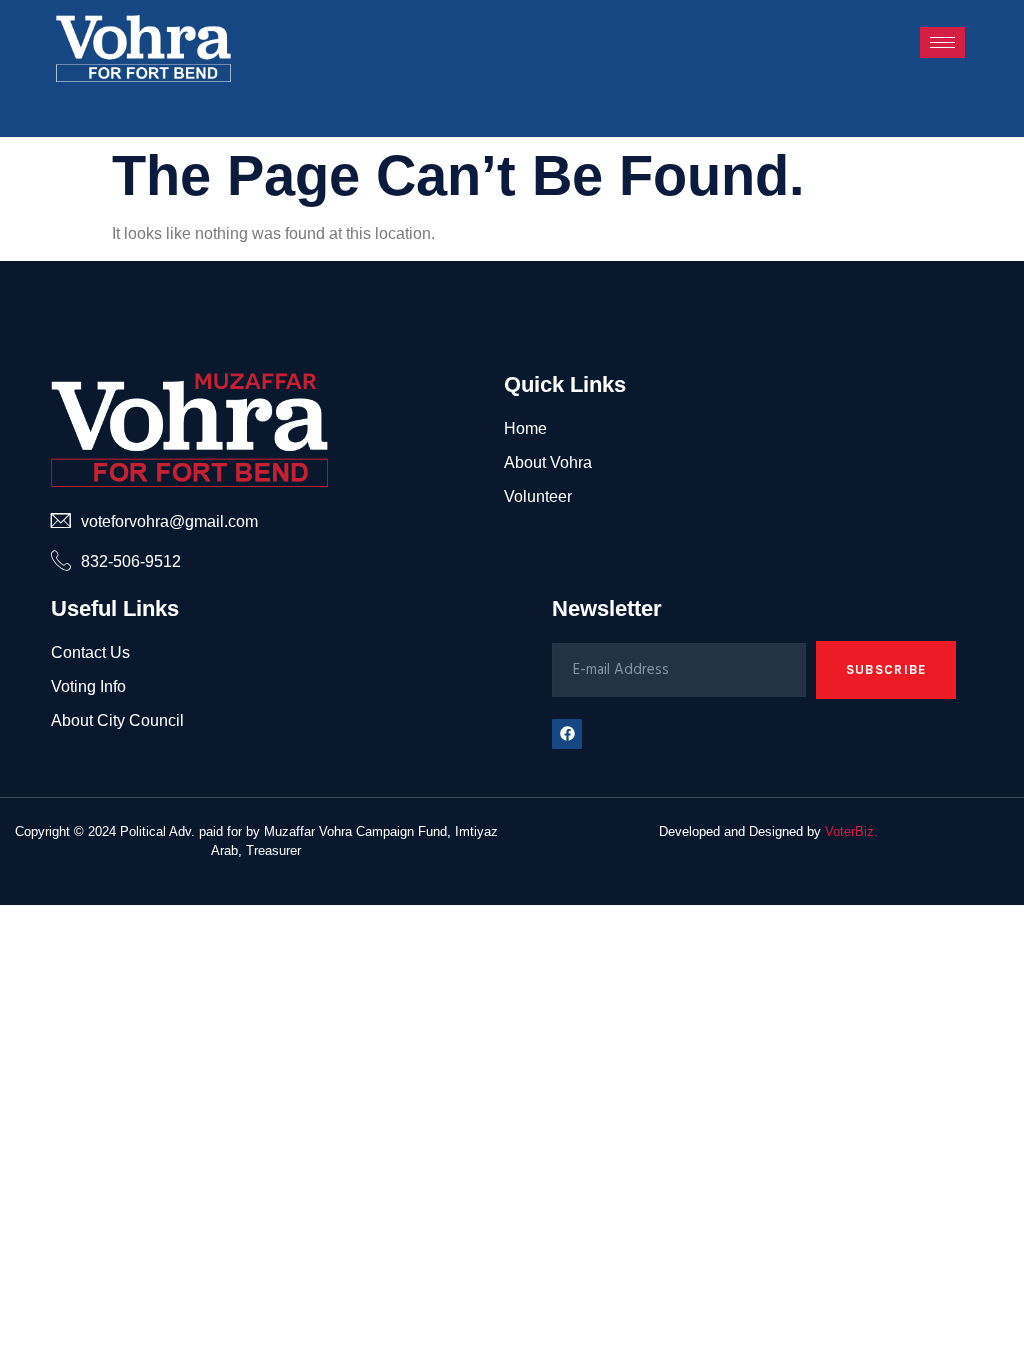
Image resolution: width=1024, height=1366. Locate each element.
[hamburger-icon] (942, 42)
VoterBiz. (851, 831)
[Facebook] (567, 734)
